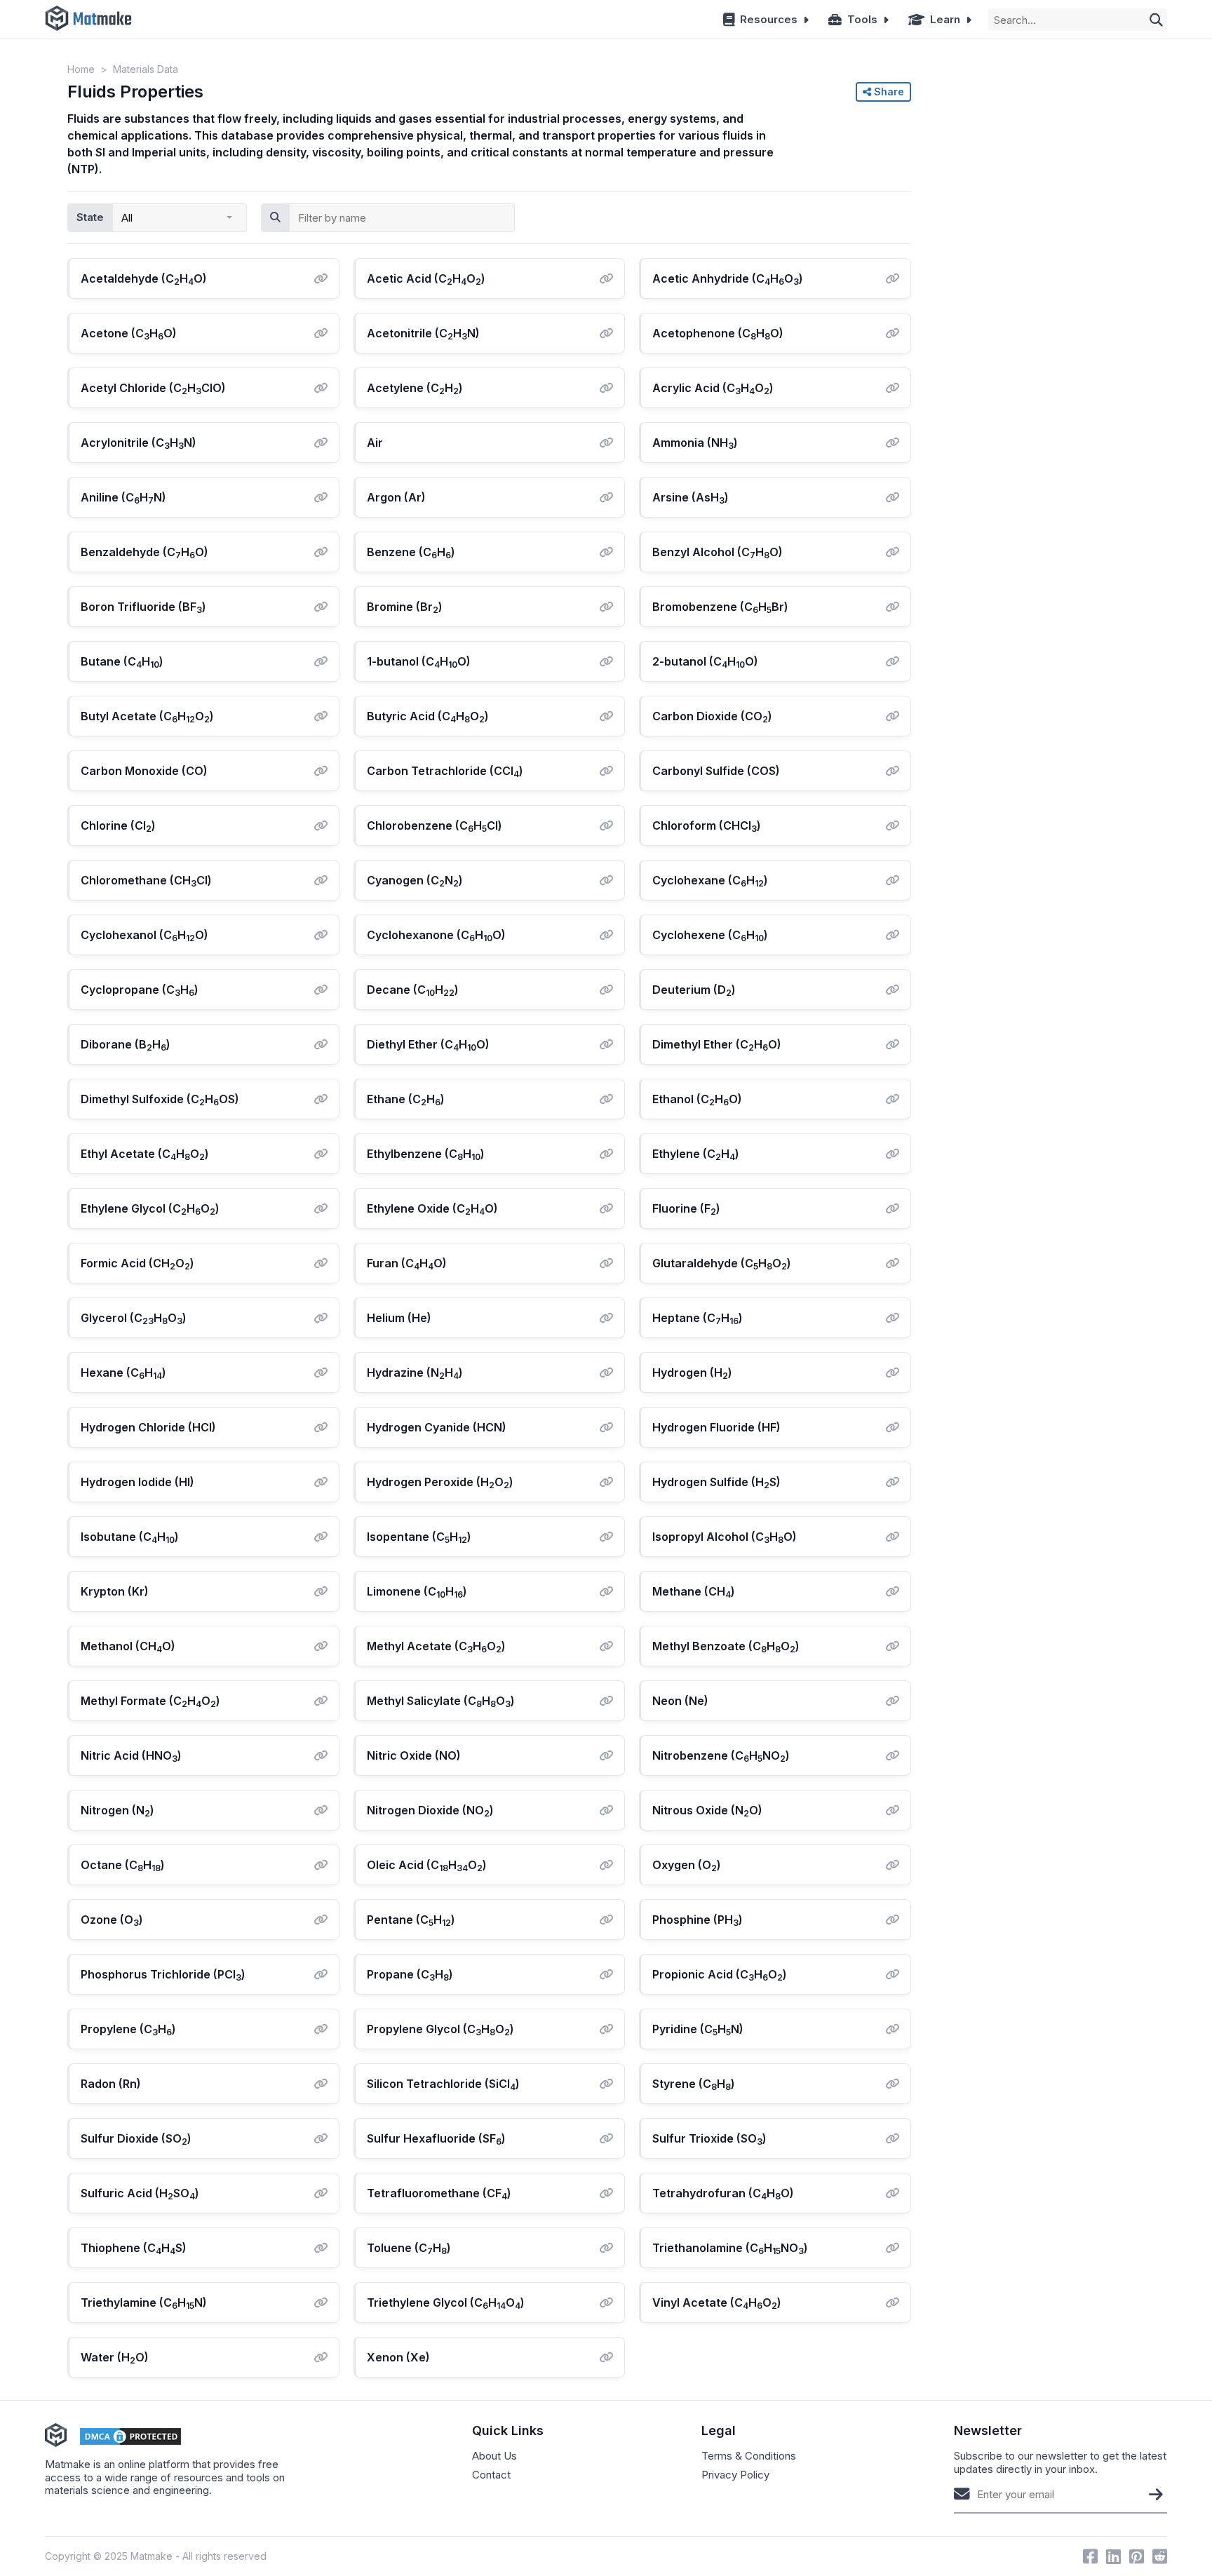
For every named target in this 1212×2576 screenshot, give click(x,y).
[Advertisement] (1039, 155)
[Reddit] (1160, 2556)
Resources (769, 19)
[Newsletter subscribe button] (1156, 2494)
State (90, 217)
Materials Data (146, 69)
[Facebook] (1090, 2556)
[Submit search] (1156, 20)
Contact (491, 2475)
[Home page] (88, 19)
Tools (862, 19)
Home (81, 69)
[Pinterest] (1137, 2556)
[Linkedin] (1113, 2556)
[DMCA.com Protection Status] (130, 2436)
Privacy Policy (735, 2475)
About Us (494, 2456)
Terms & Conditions (749, 2456)
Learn (945, 19)
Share (888, 92)
